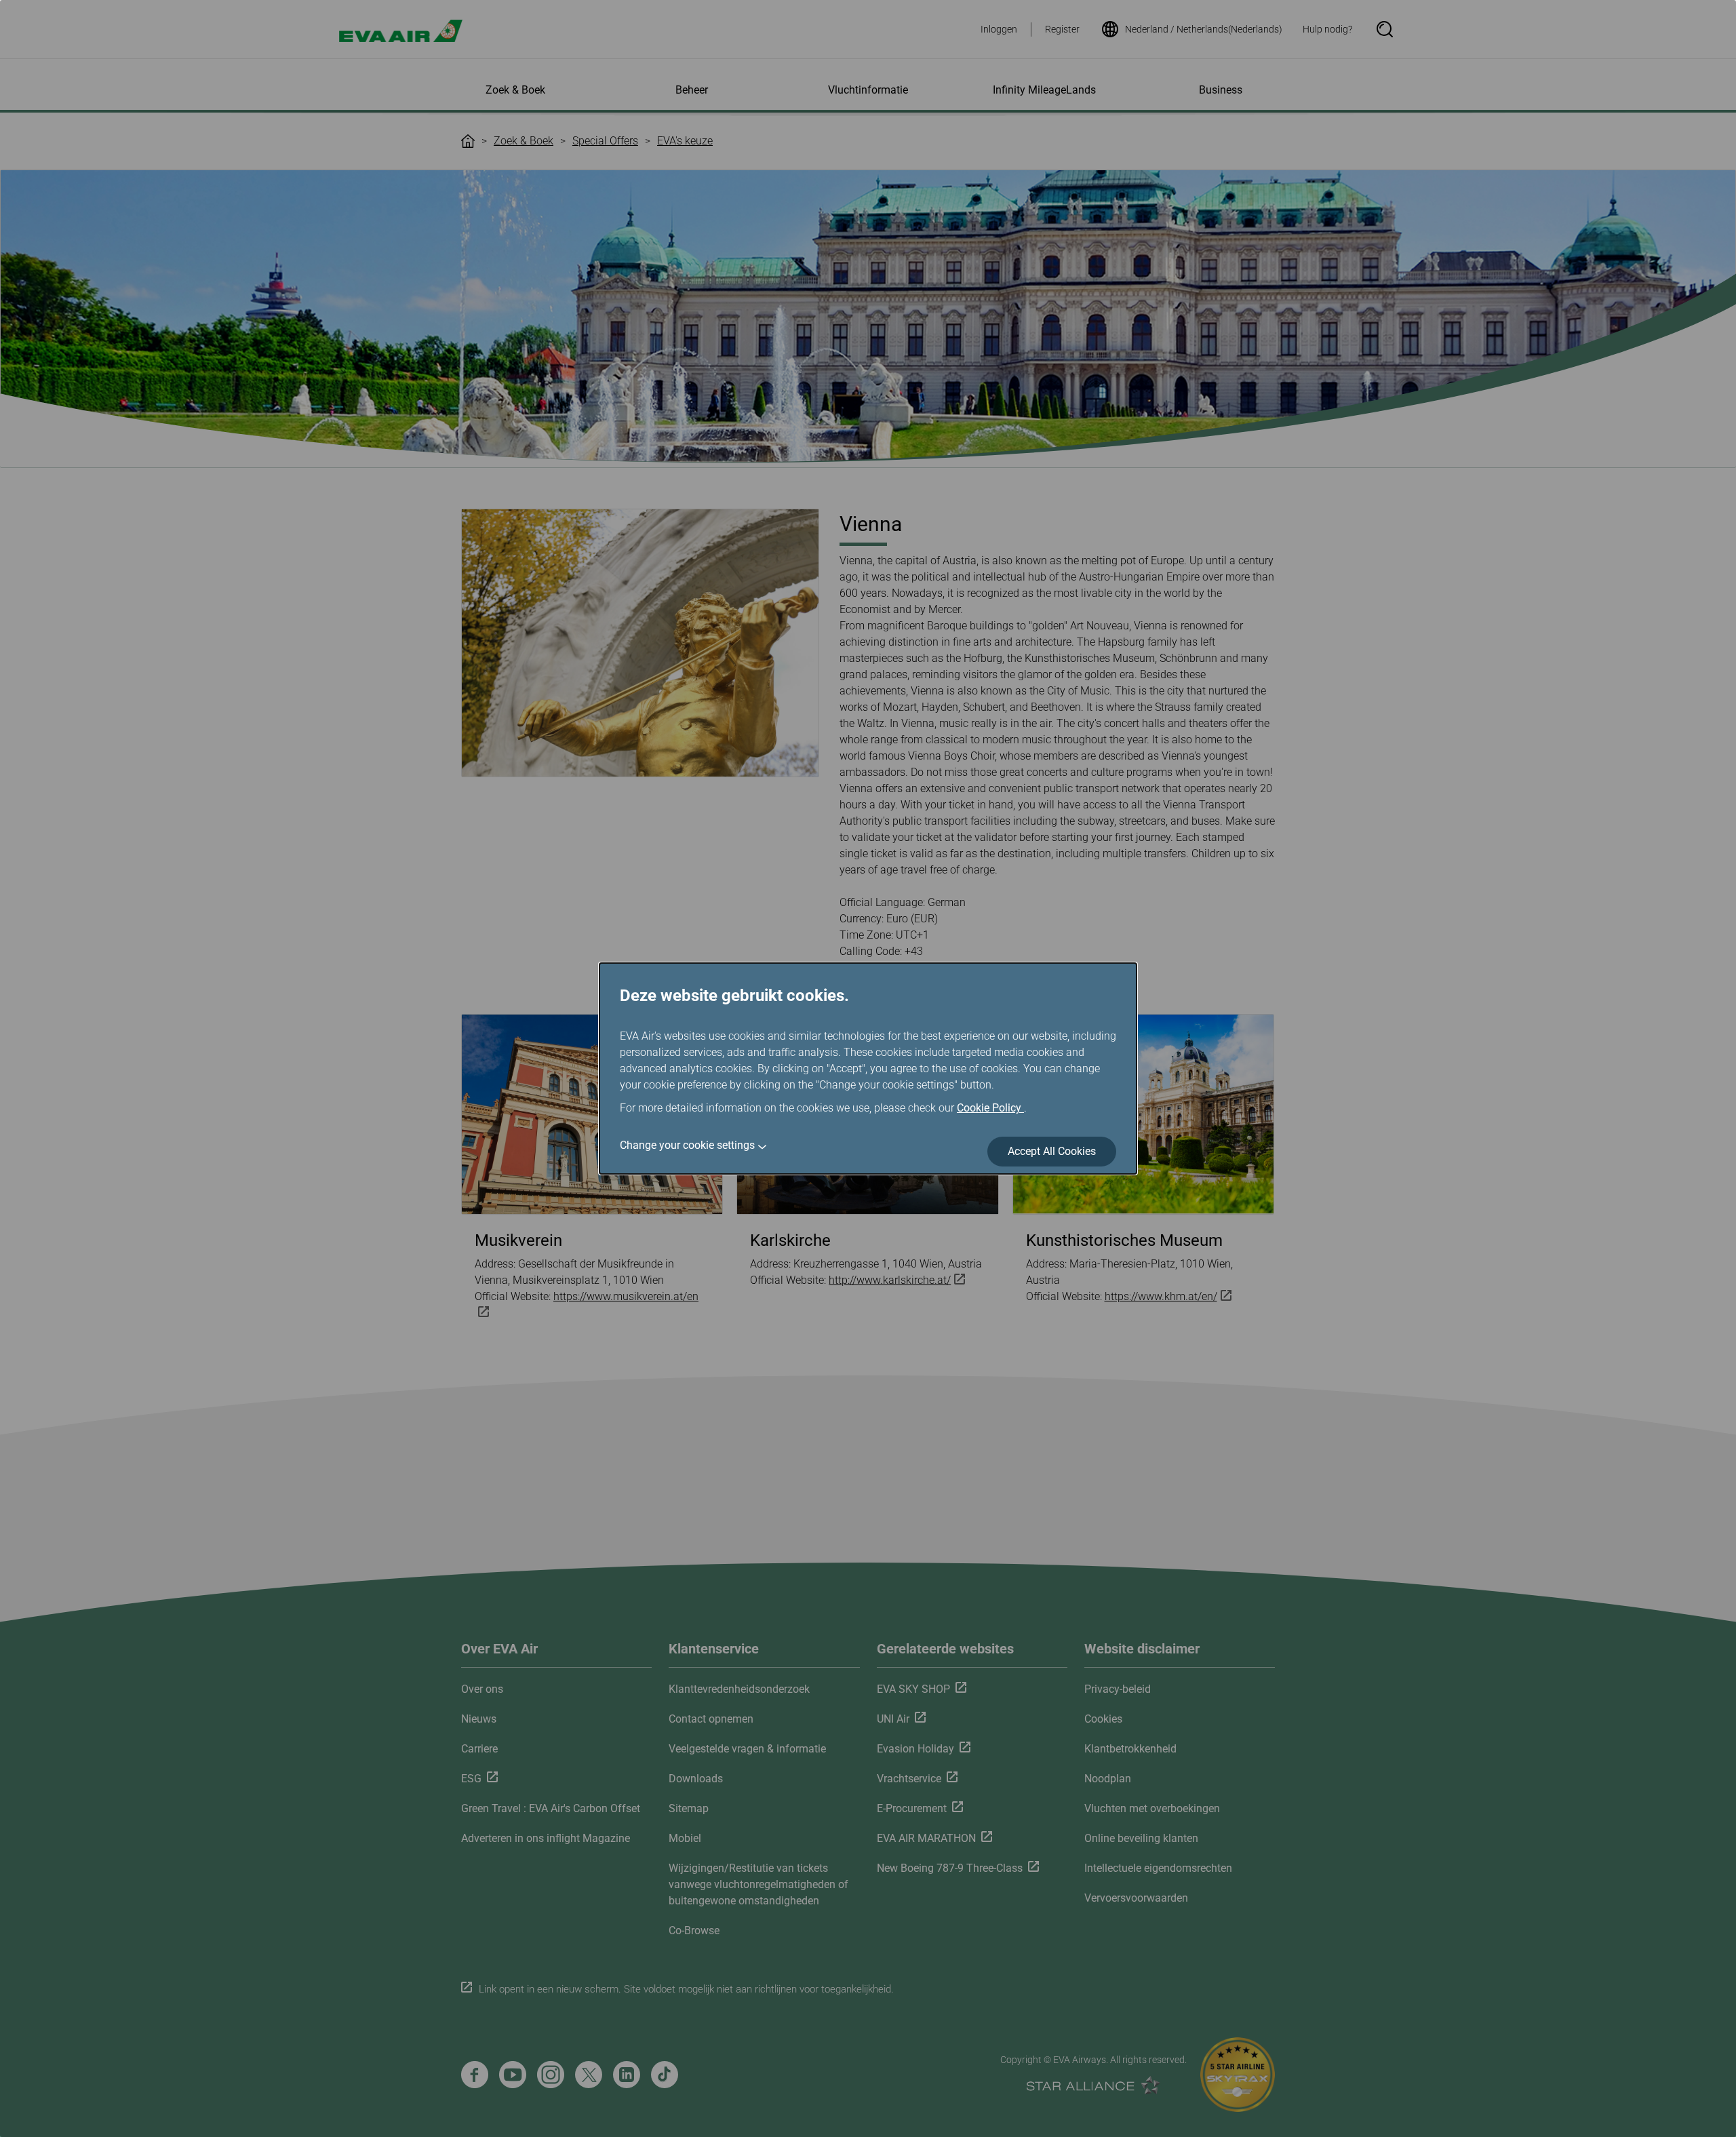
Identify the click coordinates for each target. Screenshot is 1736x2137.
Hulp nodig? (1327, 29)
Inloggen (999, 29)
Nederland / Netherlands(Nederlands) (1204, 29)
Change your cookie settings (687, 1145)
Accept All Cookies (1052, 1151)
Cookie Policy (990, 1108)
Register (1062, 29)
